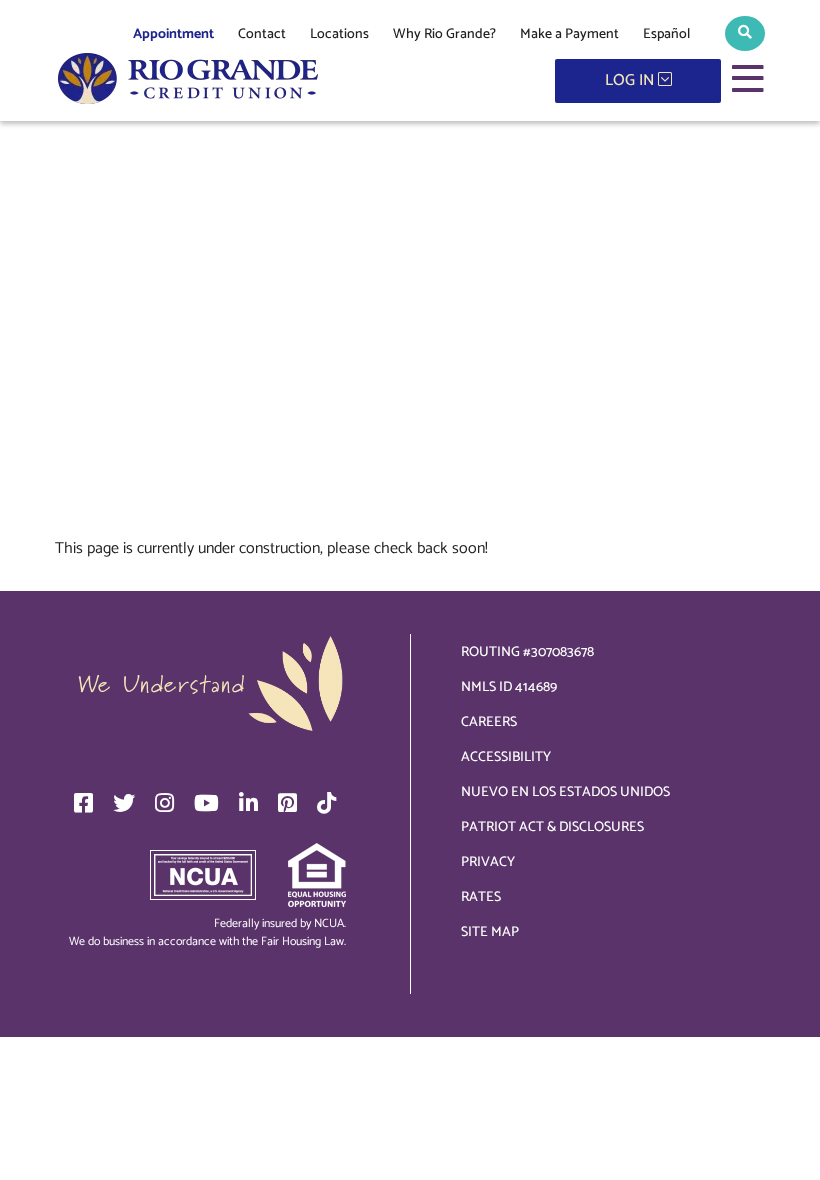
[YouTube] (206, 803)
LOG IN (631, 80)
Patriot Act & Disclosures (552, 827)
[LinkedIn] (248, 803)
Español (666, 34)
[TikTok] (326, 803)
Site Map (490, 932)
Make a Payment (569, 34)
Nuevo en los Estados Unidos (565, 792)
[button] (745, 33)
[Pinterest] (287, 803)
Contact (262, 34)
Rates (481, 897)
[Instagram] (164, 803)
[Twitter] (124, 803)
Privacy (488, 862)
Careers (489, 722)
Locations (339, 34)
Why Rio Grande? (444, 34)
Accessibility (506, 757)
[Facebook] (83, 803)
